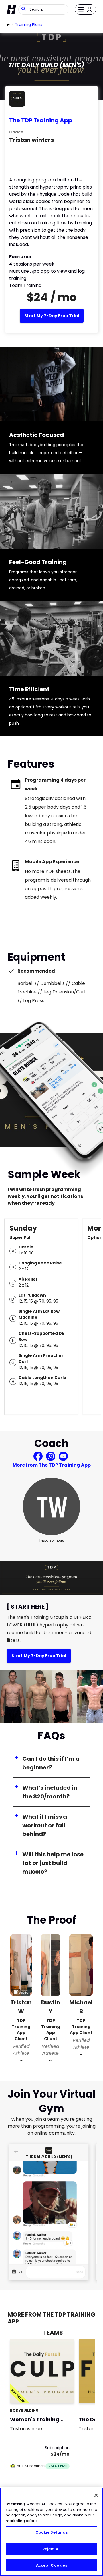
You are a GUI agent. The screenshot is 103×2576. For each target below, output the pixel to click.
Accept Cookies (52, 2565)
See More (54, 2393)
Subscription (57, 2448)
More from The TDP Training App (52, 1465)
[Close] (96, 2495)
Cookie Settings (52, 2532)
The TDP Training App (41, 120)
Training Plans (29, 24)
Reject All (51, 2549)
